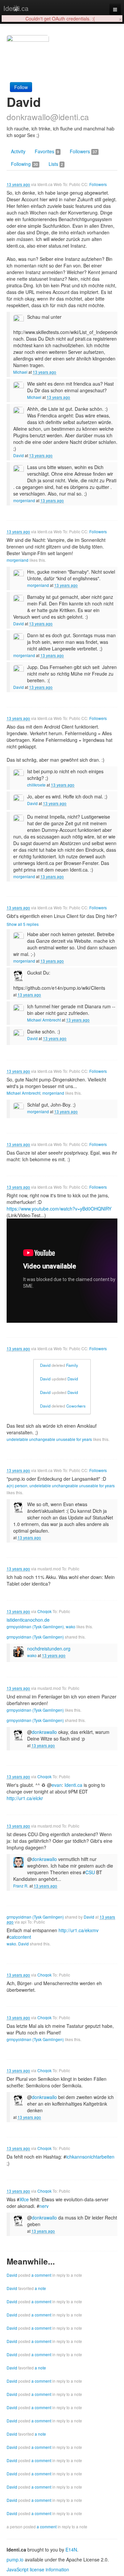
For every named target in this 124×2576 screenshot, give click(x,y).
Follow (21, 87)
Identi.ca (16, 8)
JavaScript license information (38, 2569)
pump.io (15, 2559)
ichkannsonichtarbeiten (90, 2157)
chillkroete (36, 785)
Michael (20, 372)
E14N (71, 2550)
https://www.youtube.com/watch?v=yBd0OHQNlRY (59, 1209)
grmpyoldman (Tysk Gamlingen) (35, 1626)
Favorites (47, 151)
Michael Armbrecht (44, 1020)
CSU (90, 1872)
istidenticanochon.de (28, 1620)
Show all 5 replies (23, 924)
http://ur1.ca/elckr (25, 1798)
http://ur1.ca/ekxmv (79, 1930)
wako (71, 1626)
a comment (41, 2275)
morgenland (24, 500)
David (19, 455)
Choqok (44, 1611)
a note (40, 2288)
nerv (44, 2206)
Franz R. (21, 1886)
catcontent (20, 1937)
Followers (83, 151)
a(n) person (17, 1485)
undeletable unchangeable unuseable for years (49, 1439)
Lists (56, 164)
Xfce (24, 2199)
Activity (18, 151)
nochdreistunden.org (49, 1648)
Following (24, 164)
